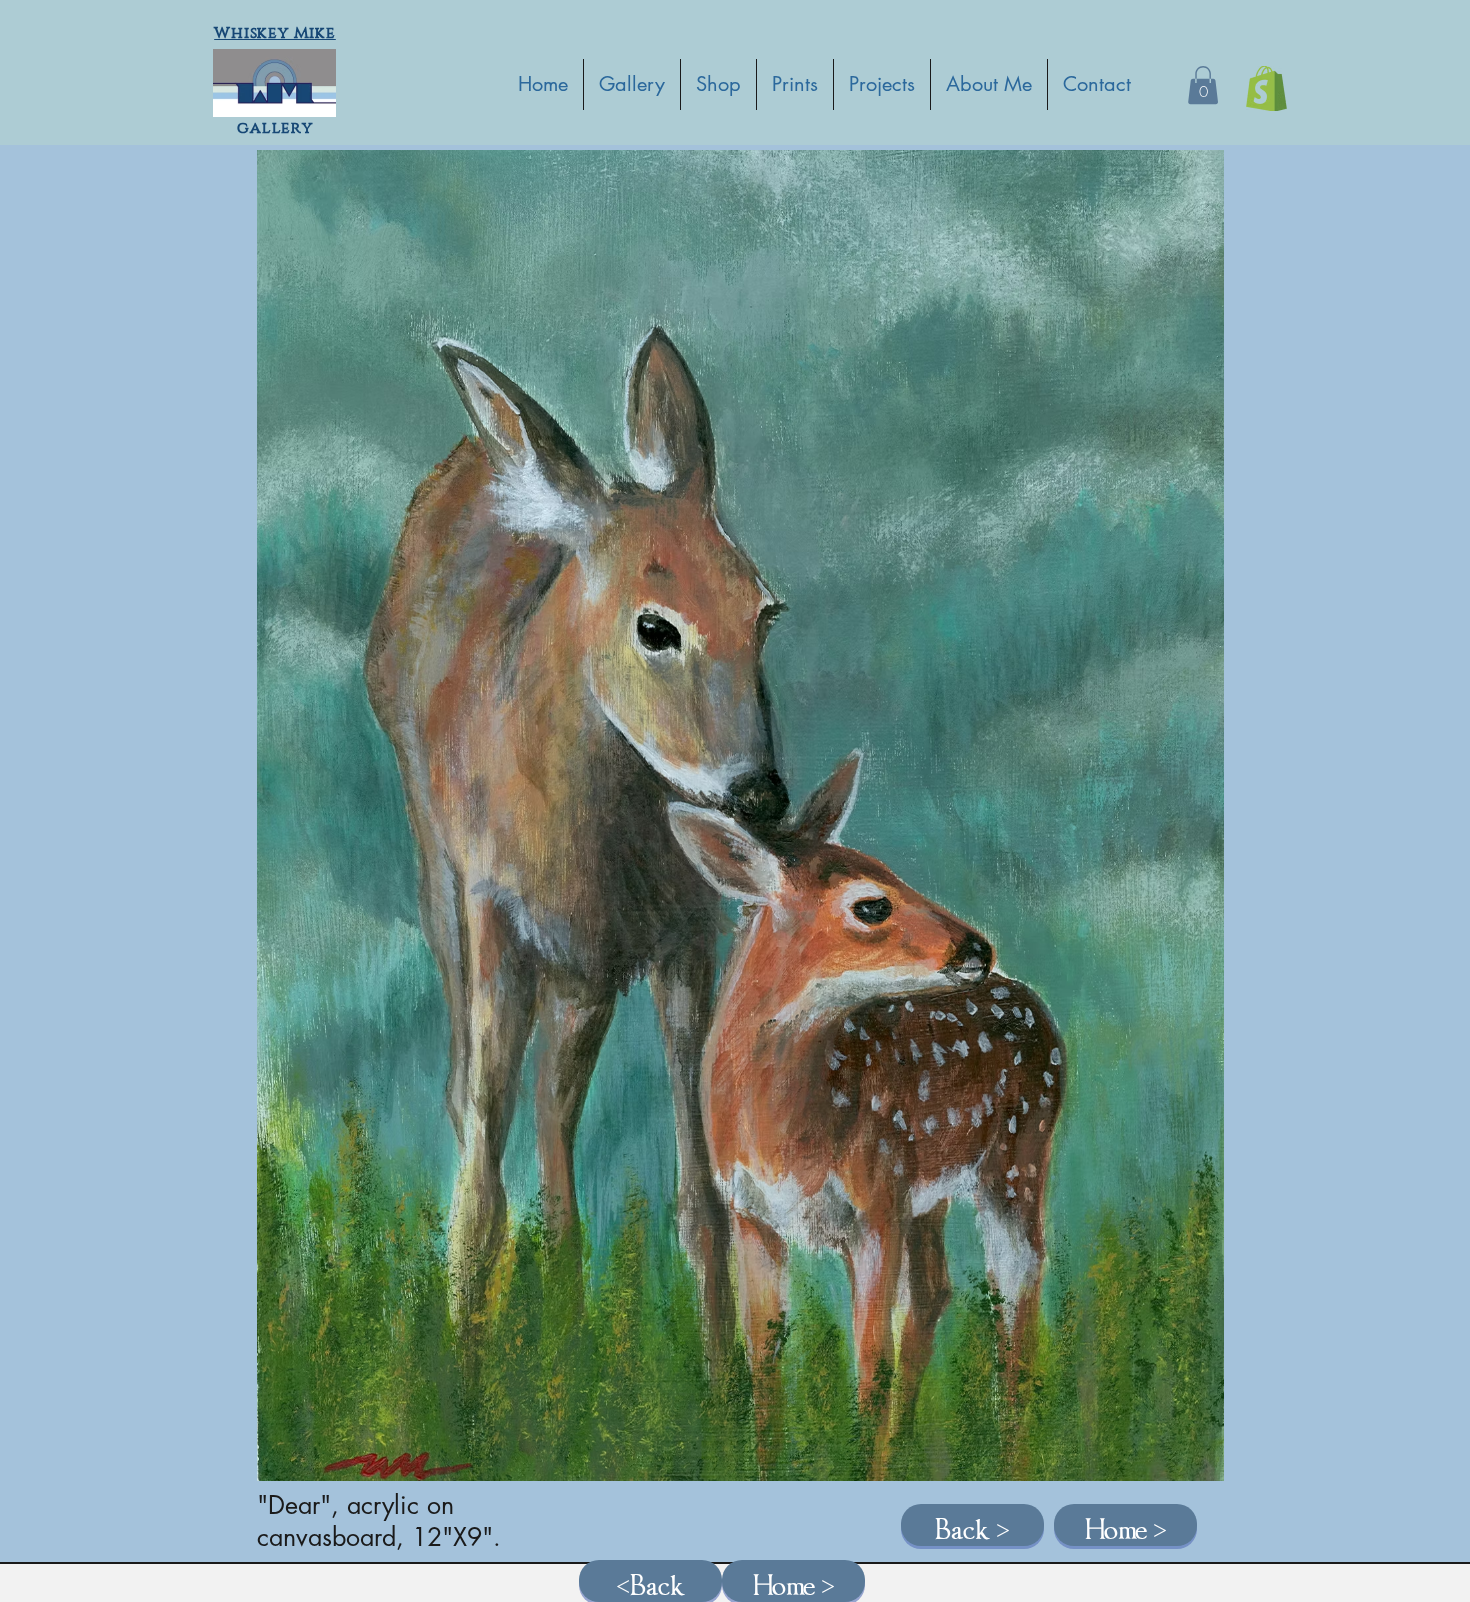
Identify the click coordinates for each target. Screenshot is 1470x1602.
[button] (1203, 85)
